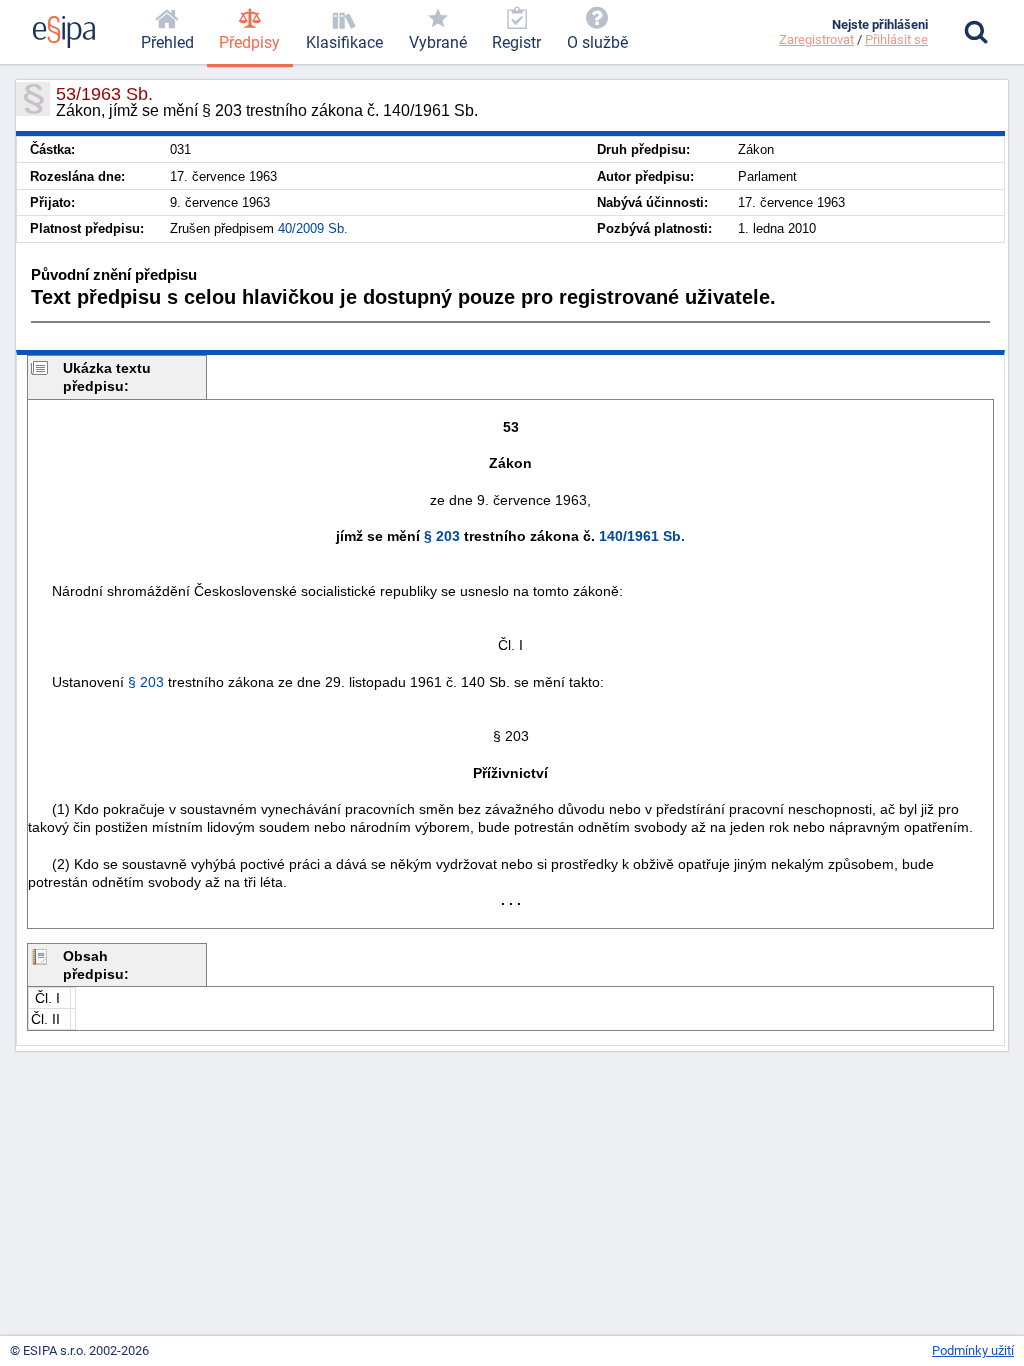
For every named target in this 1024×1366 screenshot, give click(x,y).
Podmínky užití (973, 1350)
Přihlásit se (896, 39)
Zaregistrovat (816, 39)
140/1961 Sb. (642, 536)
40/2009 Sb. (313, 228)
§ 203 (442, 536)
